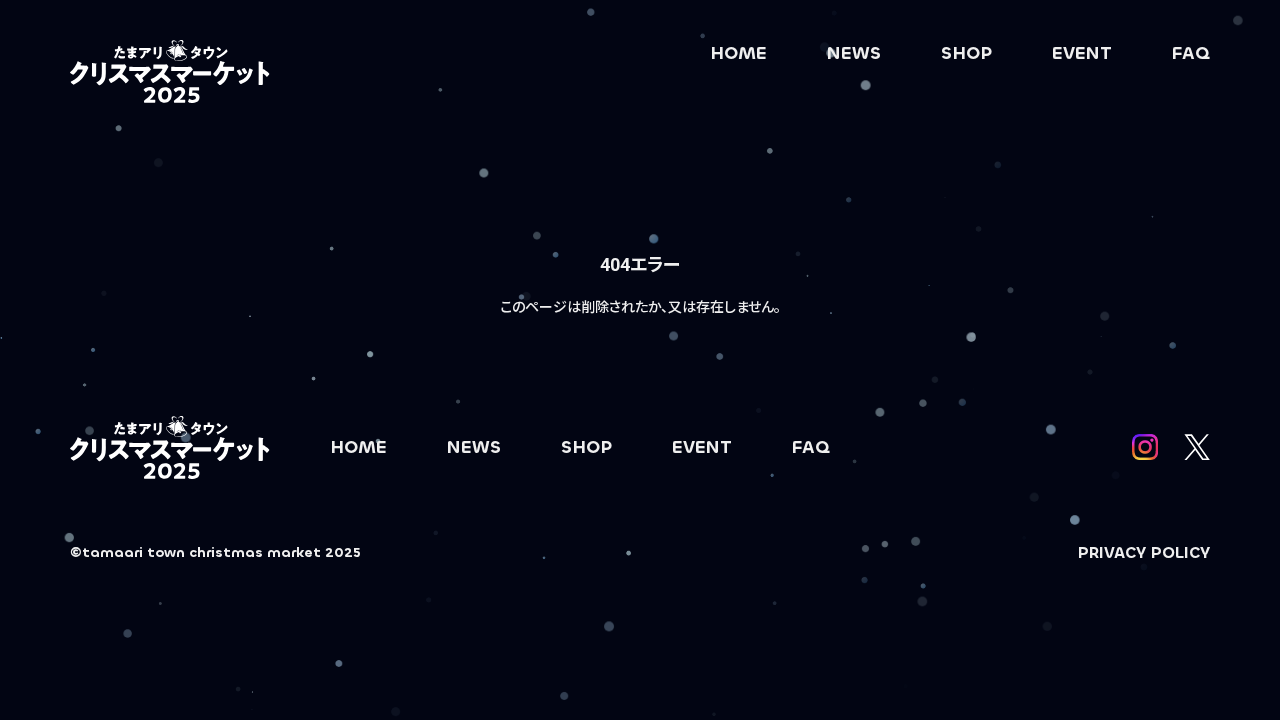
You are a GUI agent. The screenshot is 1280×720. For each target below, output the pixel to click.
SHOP (966, 53)
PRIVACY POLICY (1144, 552)
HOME (738, 53)
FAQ (1191, 53)
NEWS (854, 53)
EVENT (1082, 53)
